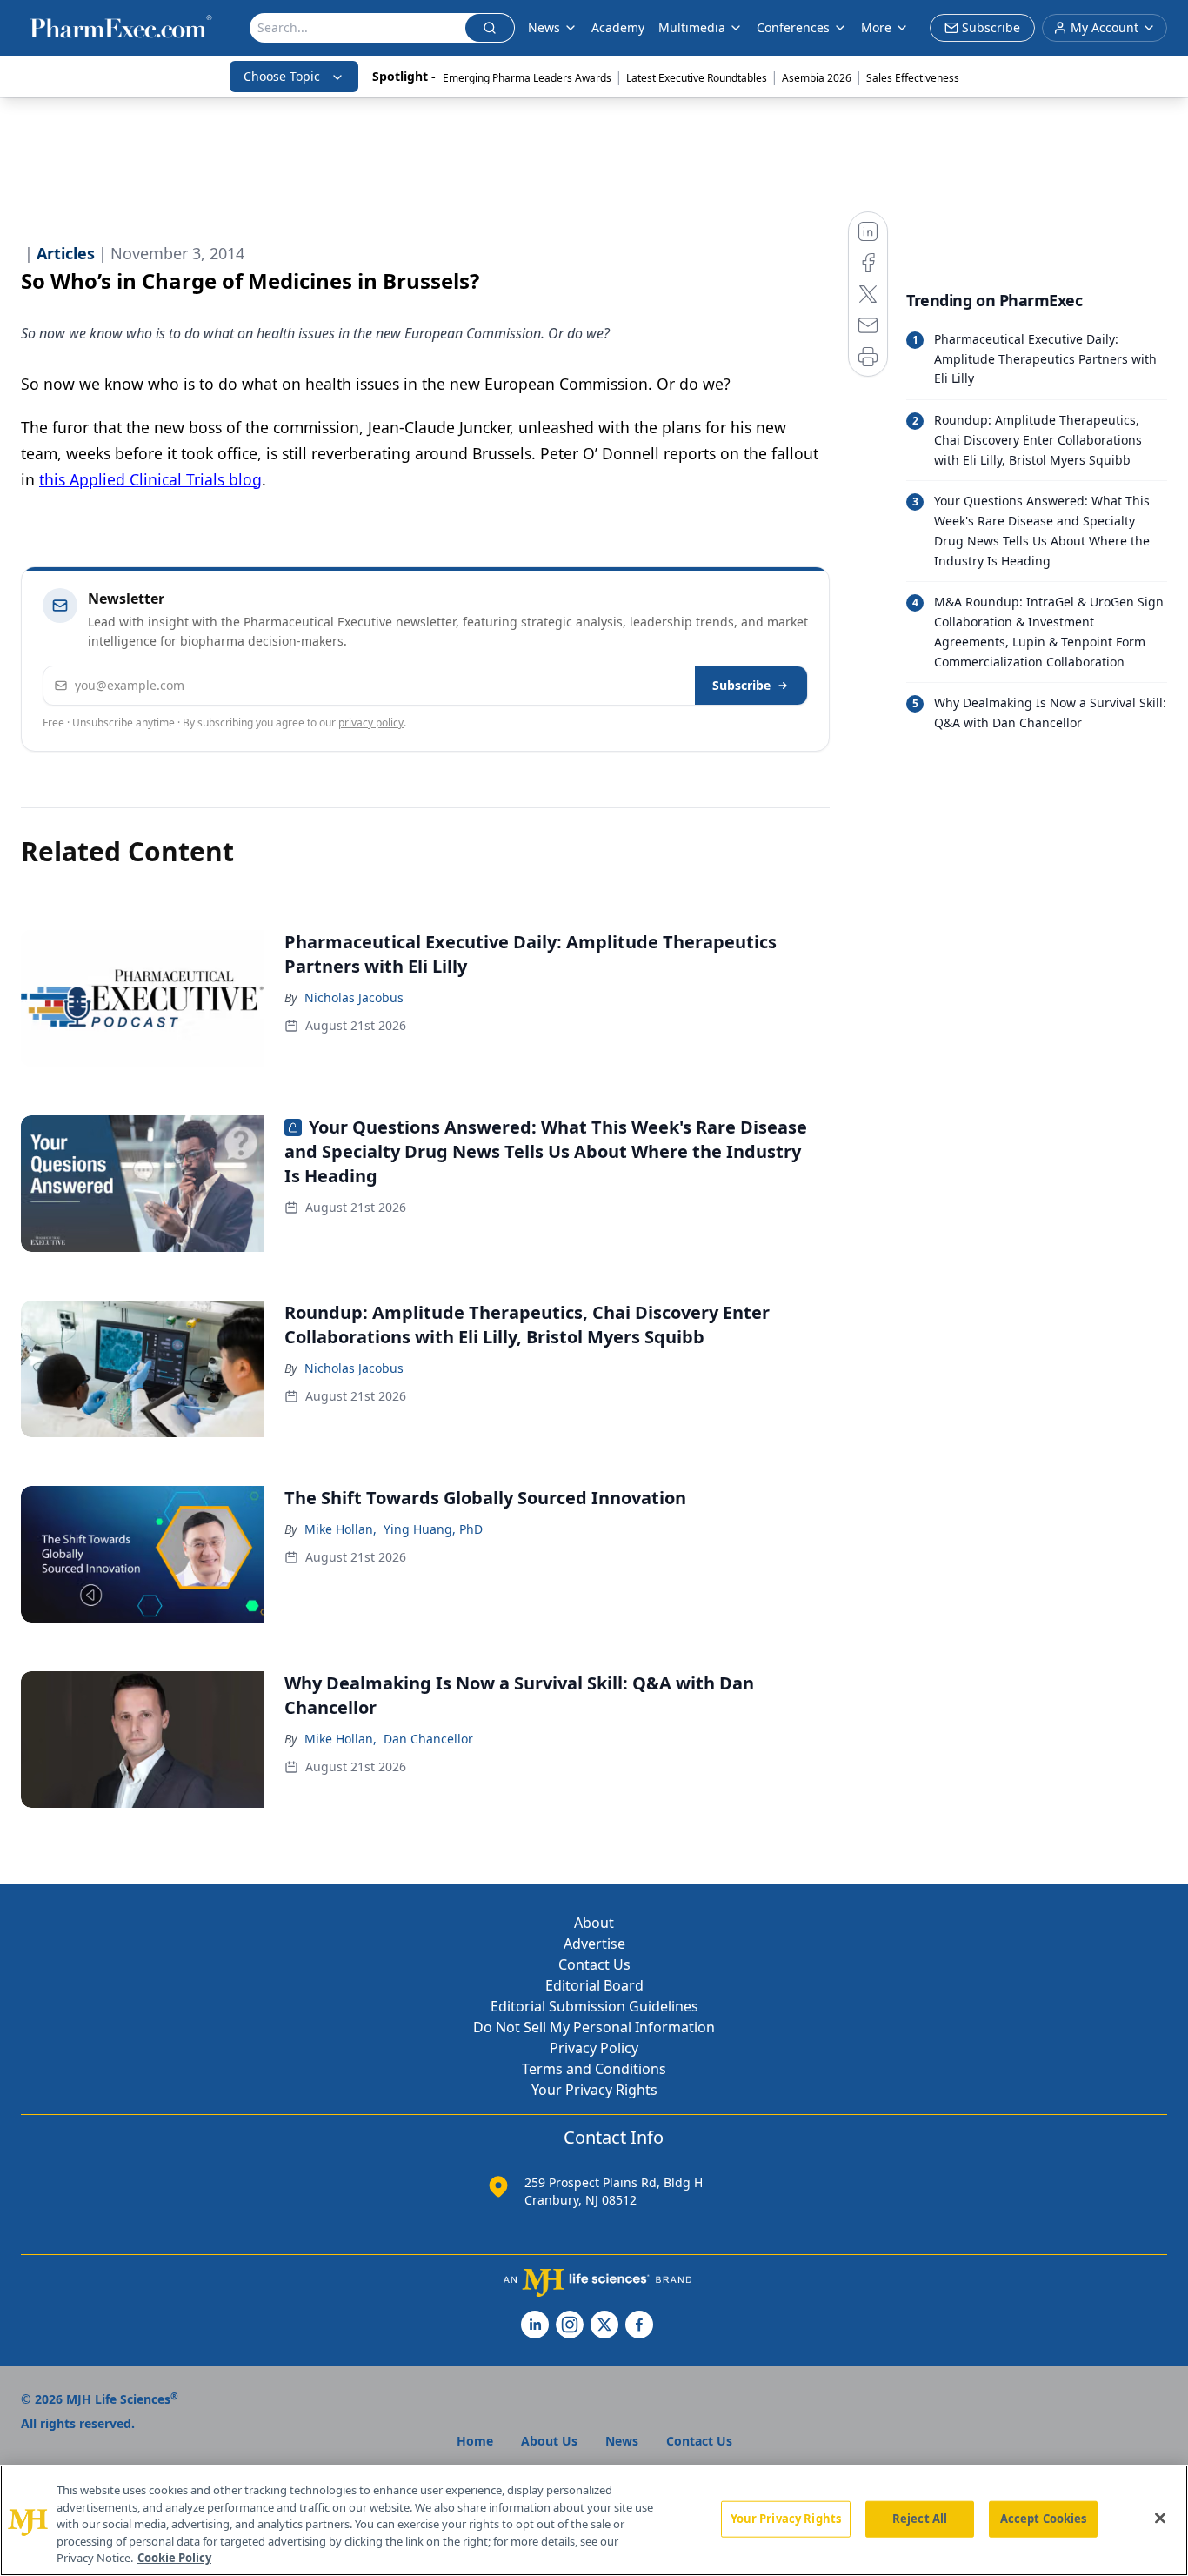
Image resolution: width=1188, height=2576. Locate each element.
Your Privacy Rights (594, 2090)
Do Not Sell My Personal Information (594, 2027)
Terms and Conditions (594, 2069)
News (544, 27)
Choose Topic (282, 76)
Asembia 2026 (817, 78)
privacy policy (371, 723)
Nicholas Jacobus (354, 997)
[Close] (1160, 2519)
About (594, 1923)
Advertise (594, 1944)
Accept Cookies (1044, 2519)
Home (475, 2441)
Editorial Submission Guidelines (594, 2006)
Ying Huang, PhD (433, 1529)
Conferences (793, 27)
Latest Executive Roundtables (697, 78)
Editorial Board (594, 1985)
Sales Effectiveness (913, 78)
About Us (549, 2441)
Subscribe (741, 685)
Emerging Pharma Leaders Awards (527, 78)
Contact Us (594, 1964)
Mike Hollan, (340, 1529)
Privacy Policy (594, 2048)
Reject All (920, 2519)
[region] (594, 2520)
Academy (618, 27)
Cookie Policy (174, 2558)
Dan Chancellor (428, 1739)
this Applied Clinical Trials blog (150, 479)
